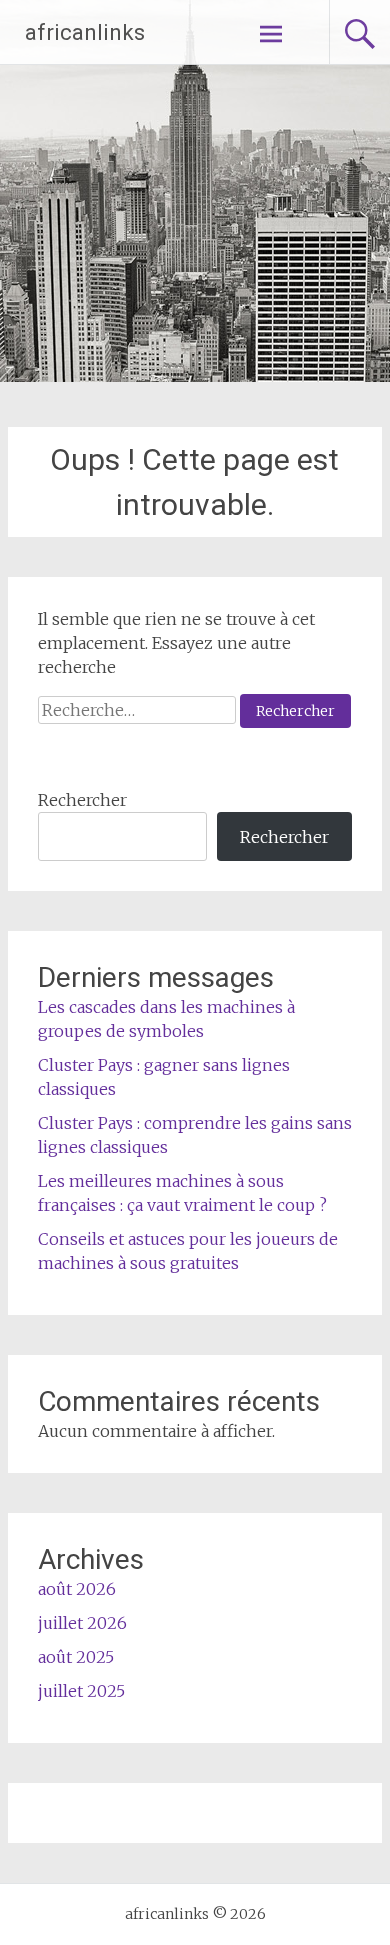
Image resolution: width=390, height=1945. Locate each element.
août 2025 (76, 1657)
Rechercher (82, 800)
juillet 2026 (82, 1623)
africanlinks (85, 32)
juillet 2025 (81, 1691)
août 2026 (77, 1589)
